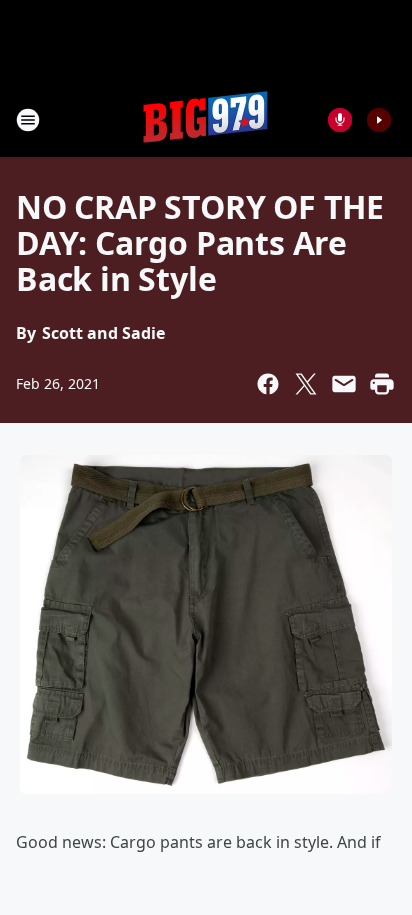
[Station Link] (206, 119)
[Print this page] (382, 384)
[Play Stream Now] (379, 120)
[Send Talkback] (340, 120)
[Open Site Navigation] (28, 120)
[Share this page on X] (306, 384)
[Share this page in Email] (344, 384)
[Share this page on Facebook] (268, 384)
